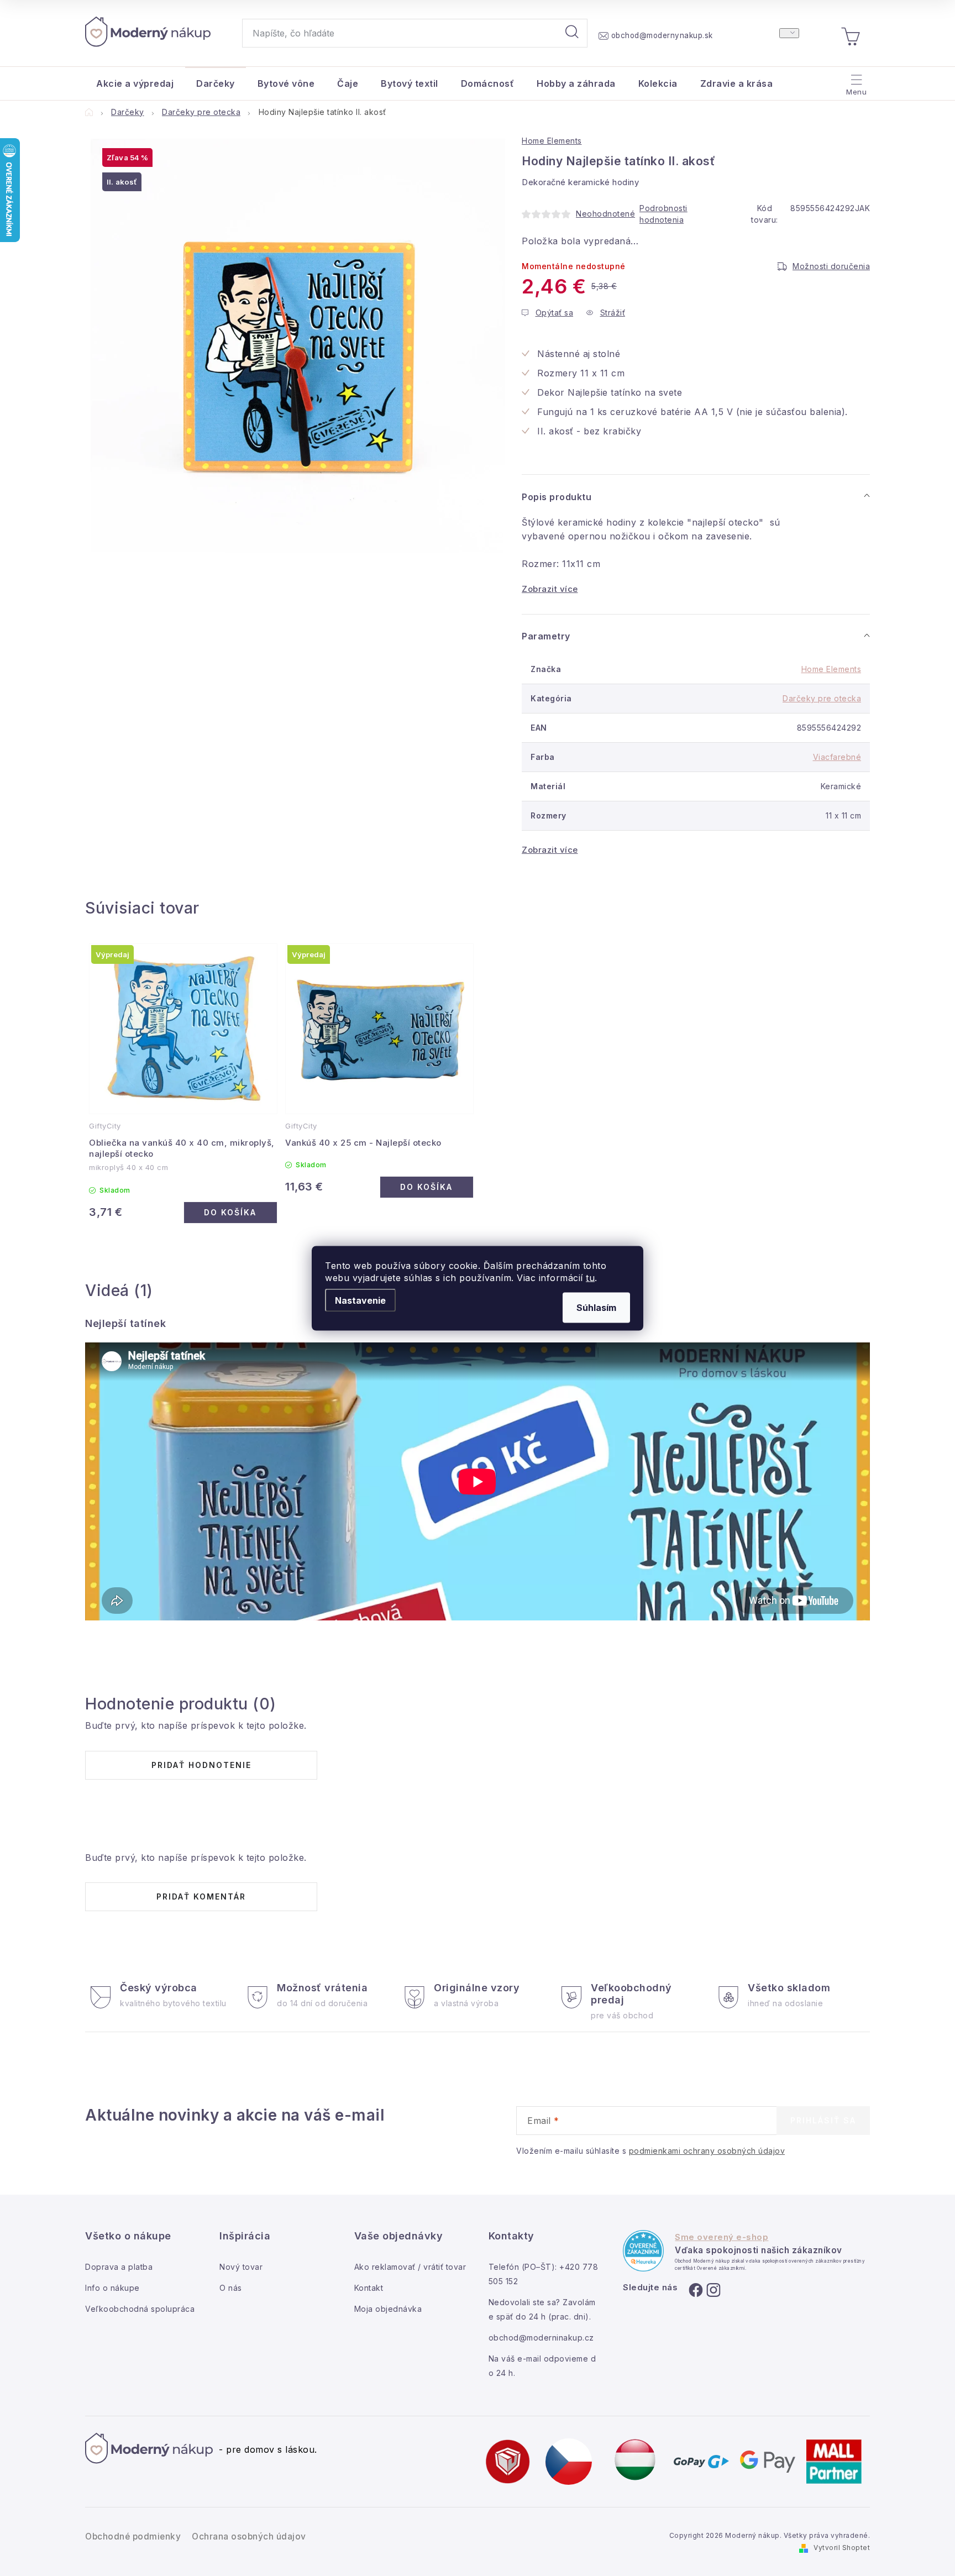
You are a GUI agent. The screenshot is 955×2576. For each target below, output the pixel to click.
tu (590, 1277)
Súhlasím (596, 1307)
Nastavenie (360, 1300)
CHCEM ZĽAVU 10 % (578, 1383)
